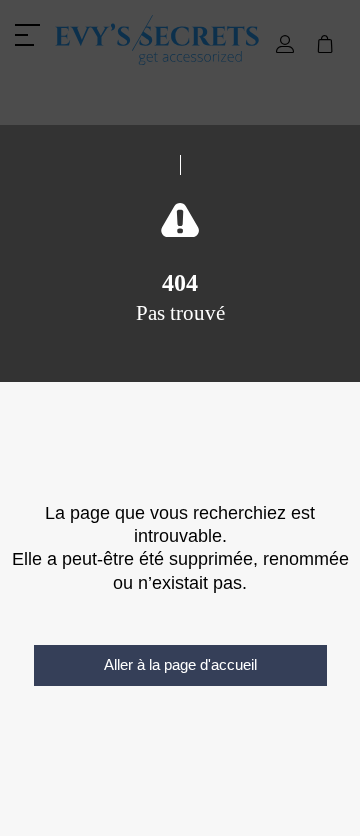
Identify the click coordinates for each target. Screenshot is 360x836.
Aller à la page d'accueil (180, 664)
